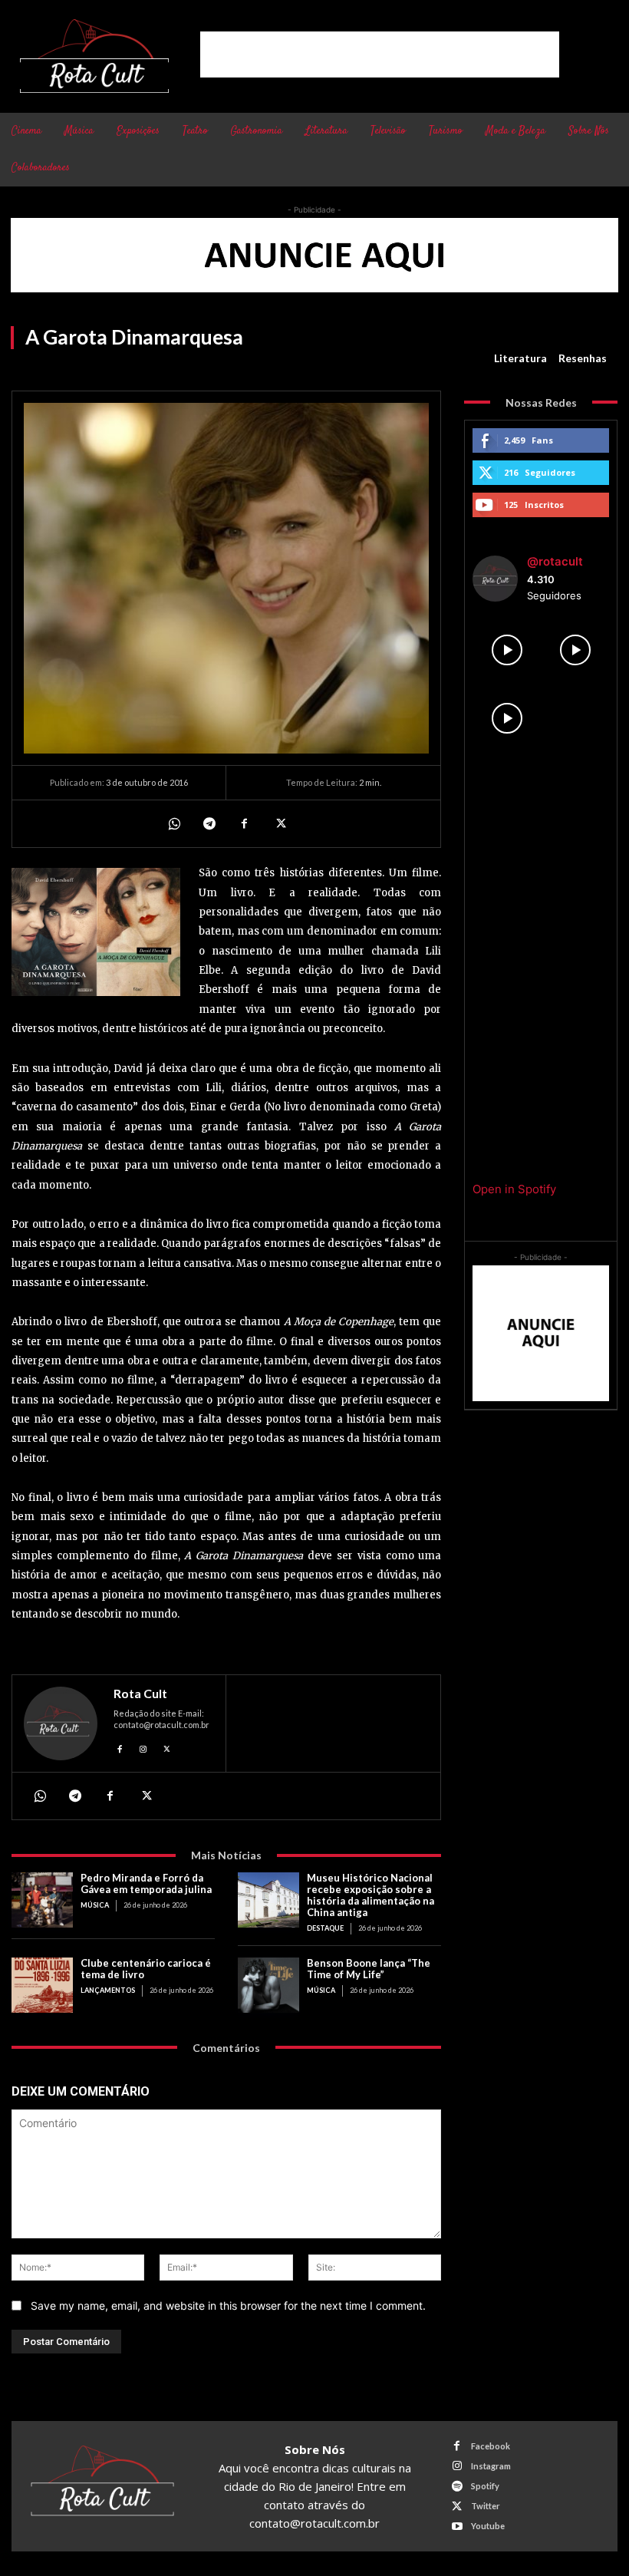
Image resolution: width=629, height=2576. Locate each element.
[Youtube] (457, 2527)
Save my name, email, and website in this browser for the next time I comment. (228, 2306)
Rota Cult (140, 1694)
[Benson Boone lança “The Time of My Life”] (268, 1985)
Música (95, 1905)
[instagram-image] (507, 650)
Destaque (325, 1928)
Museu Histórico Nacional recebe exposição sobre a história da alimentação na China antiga (370, 1895)
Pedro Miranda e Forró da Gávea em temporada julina (146, 1883)
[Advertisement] (380, 54)
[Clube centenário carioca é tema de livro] (42, 1985)
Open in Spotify (514, 1189)
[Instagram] (144, 1747)
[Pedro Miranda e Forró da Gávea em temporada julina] (42, 1900)
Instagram (491, 2466)
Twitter (486, 2506)
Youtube (488, 2526)
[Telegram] (209, 823)
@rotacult (555, 561)
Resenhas (583, 358)
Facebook (491, 2446)
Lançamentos (108, 1990)
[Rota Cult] (61, 1723)
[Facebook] (244, 823)
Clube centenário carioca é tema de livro (146, 1969)
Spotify (485, 2486)
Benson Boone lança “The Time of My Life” (369, 1969)
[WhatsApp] (173, 823)
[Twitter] (279, 823)
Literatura (520, 358)
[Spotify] (457, 2487)
